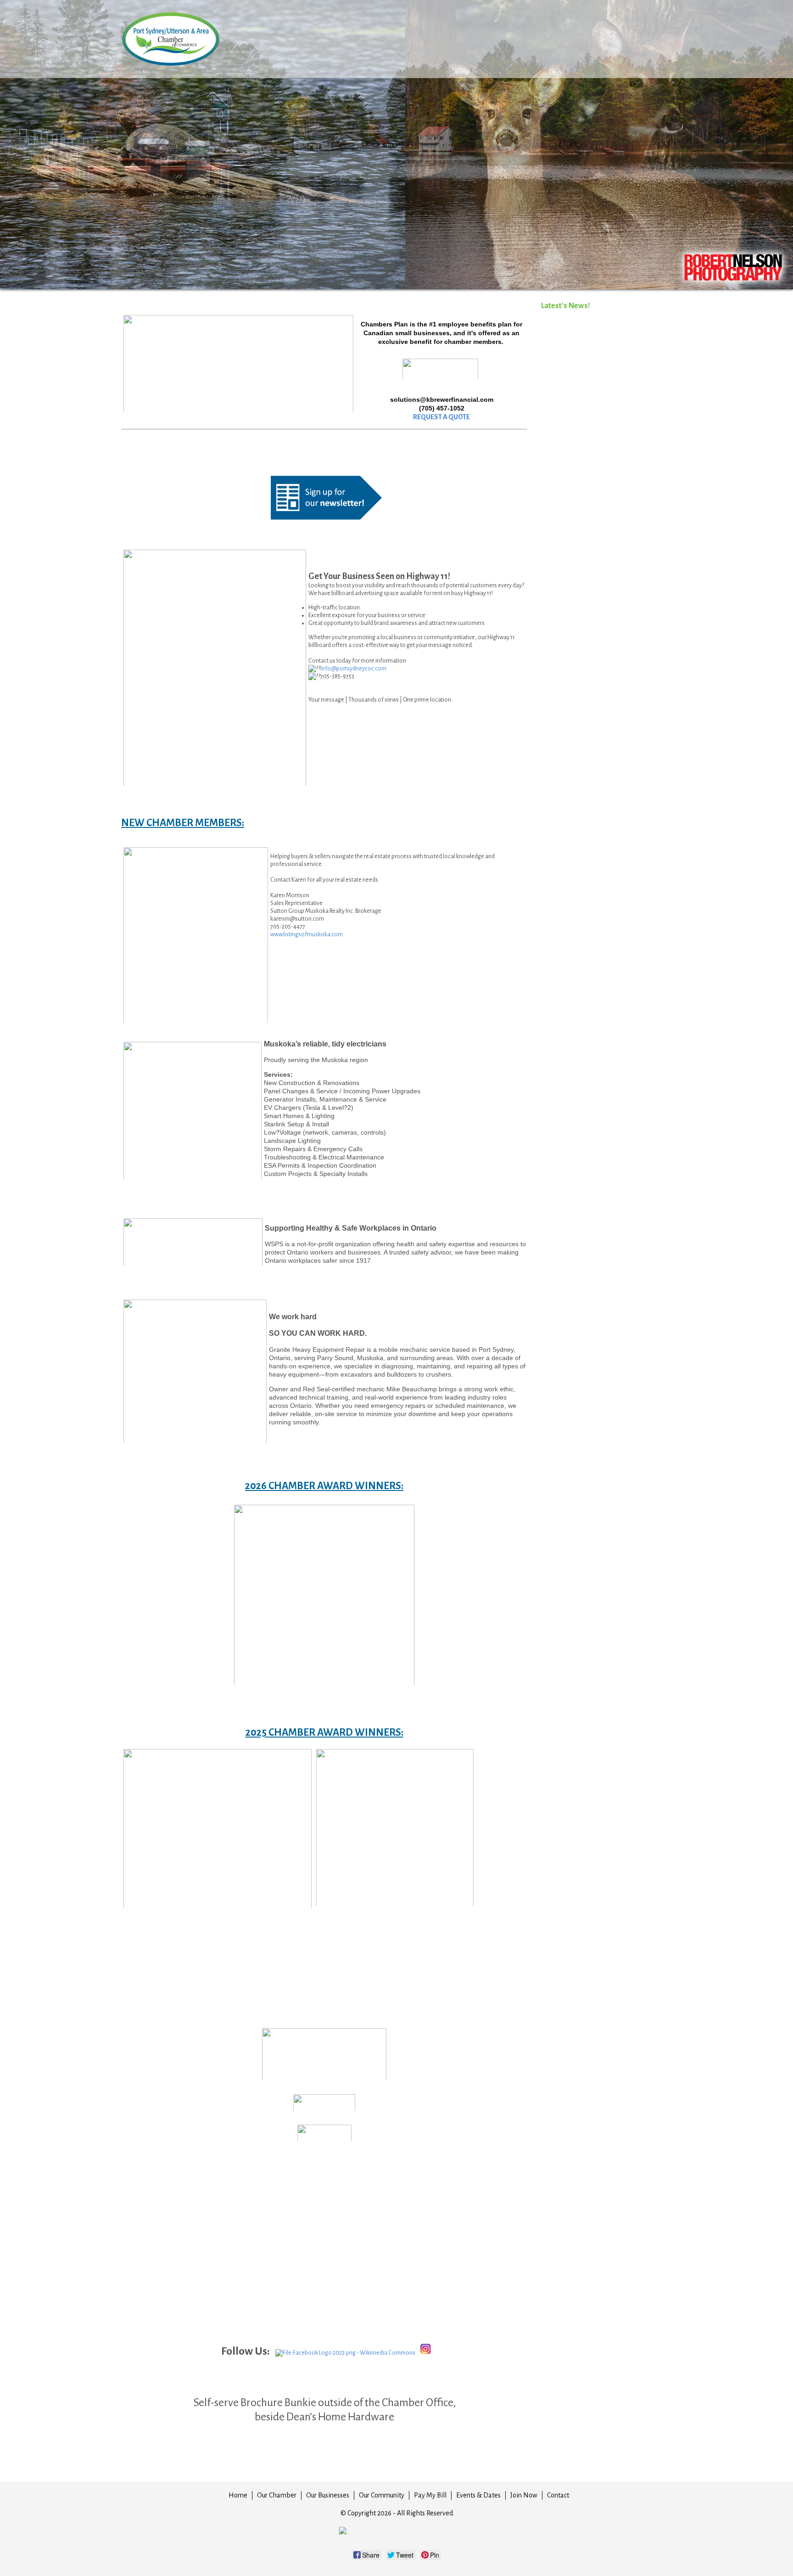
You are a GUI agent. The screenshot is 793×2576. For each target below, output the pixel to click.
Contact (558, 2495)
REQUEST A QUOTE (441, 417)
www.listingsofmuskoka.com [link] (307, 934)
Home (238, 2495)
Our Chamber (277, 2495)
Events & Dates (478, 2495)
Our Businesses (328, 2495)
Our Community (382, 2495)
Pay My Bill (430, 2495)
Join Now (524, 2495)
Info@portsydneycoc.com (353, 669)
